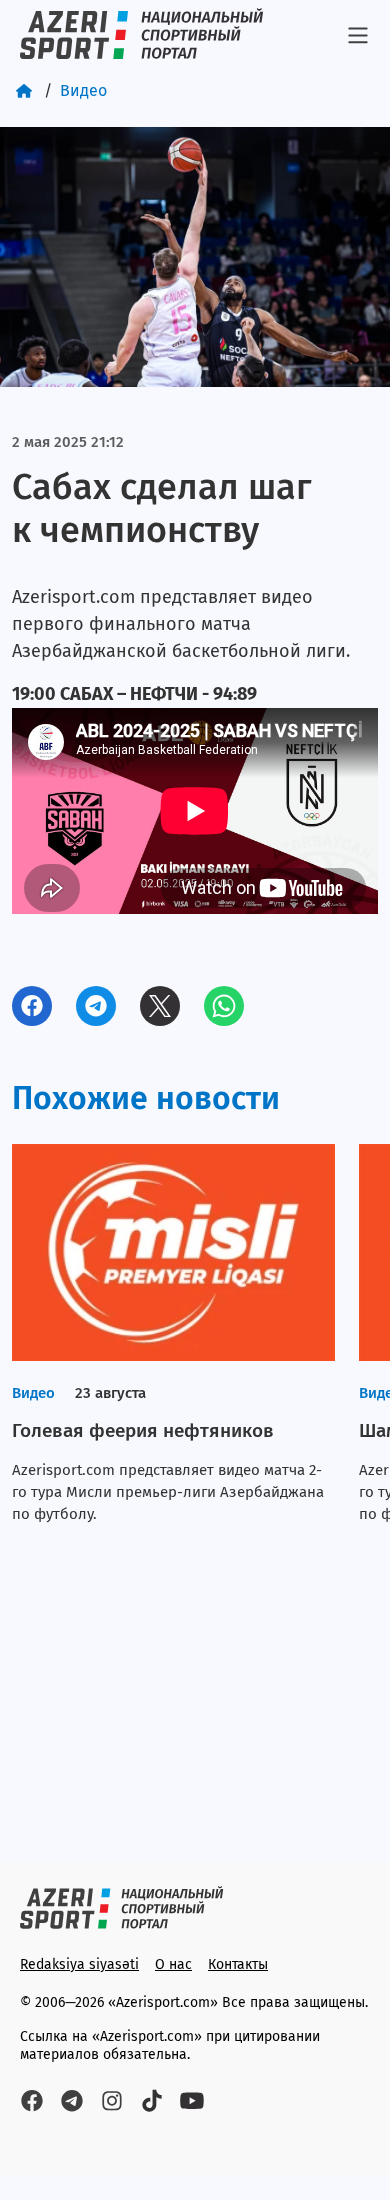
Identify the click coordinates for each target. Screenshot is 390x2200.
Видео (83, 90)
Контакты (238, 1964)
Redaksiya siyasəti (79, 1964)
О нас (173, 1964)
